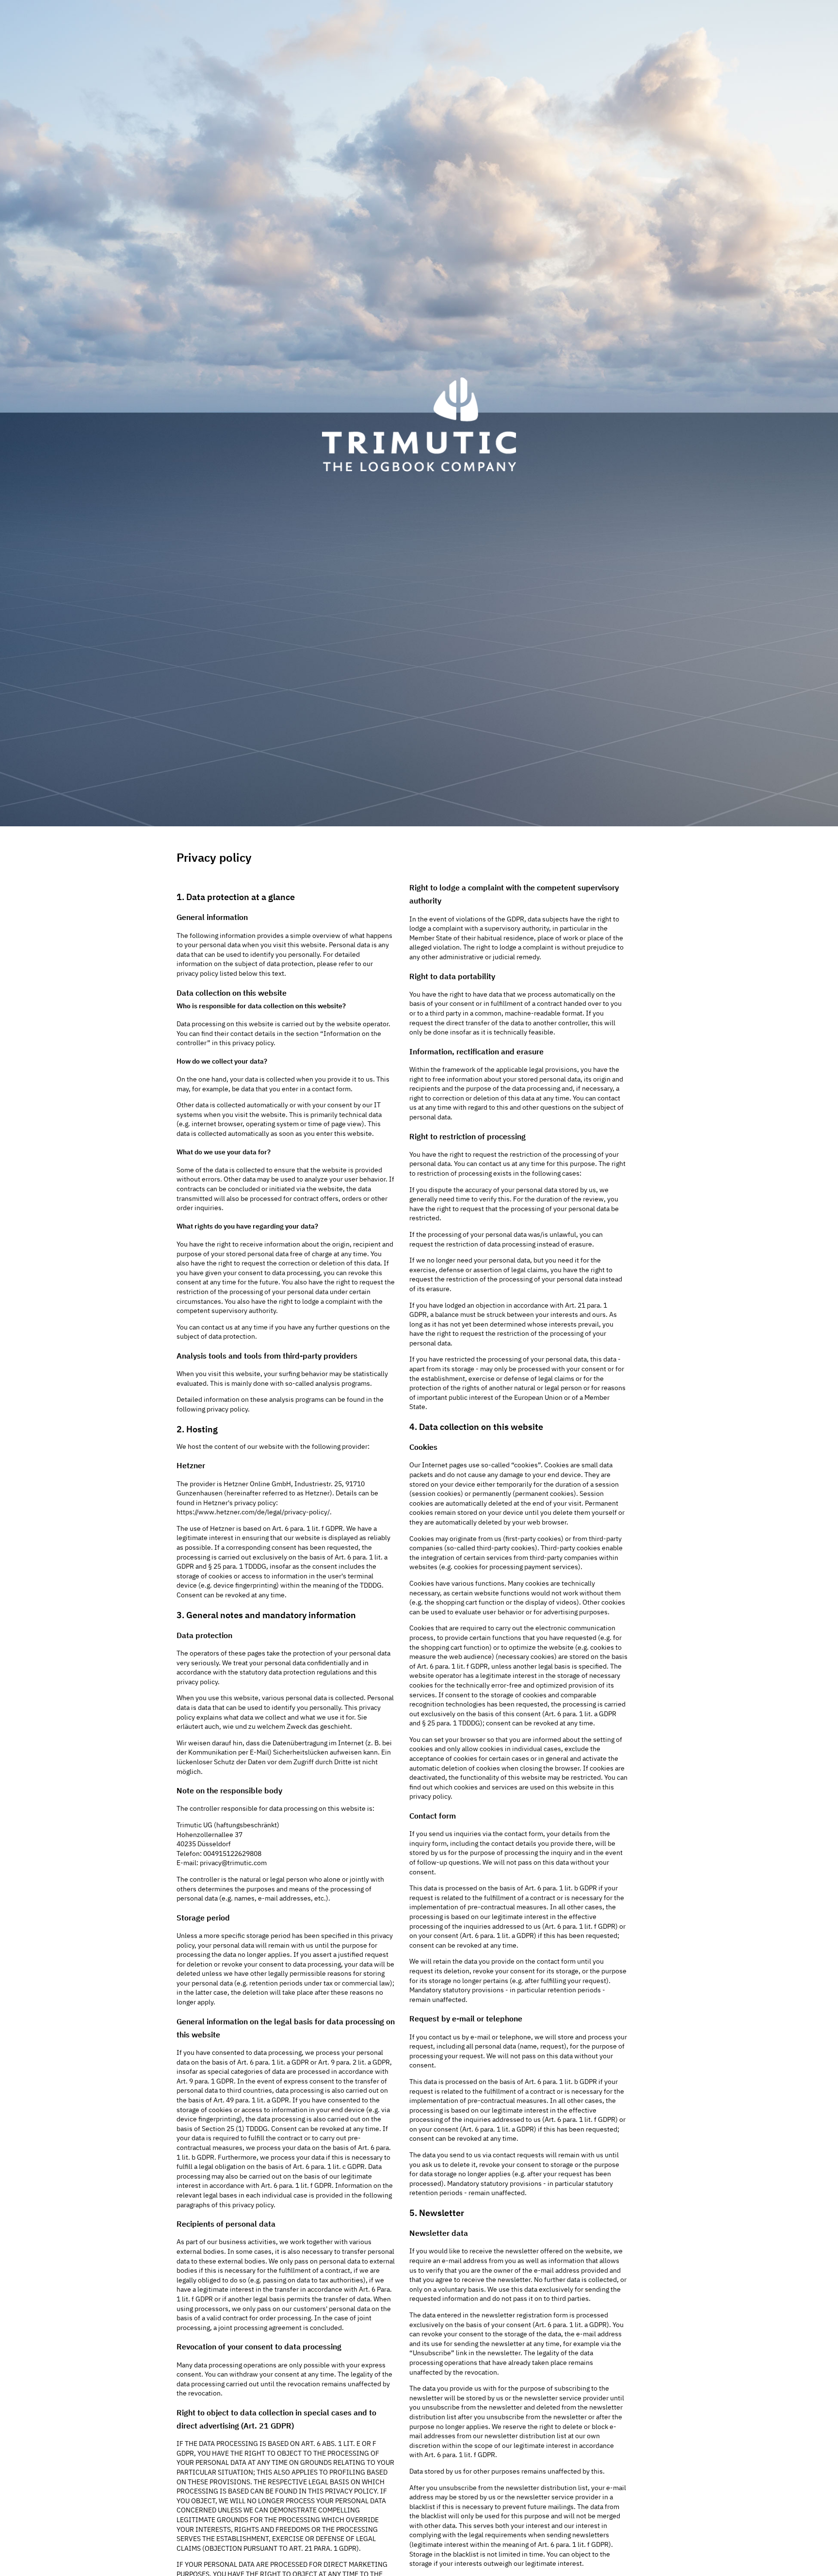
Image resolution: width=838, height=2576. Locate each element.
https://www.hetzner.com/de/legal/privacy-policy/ (253, 1512)
